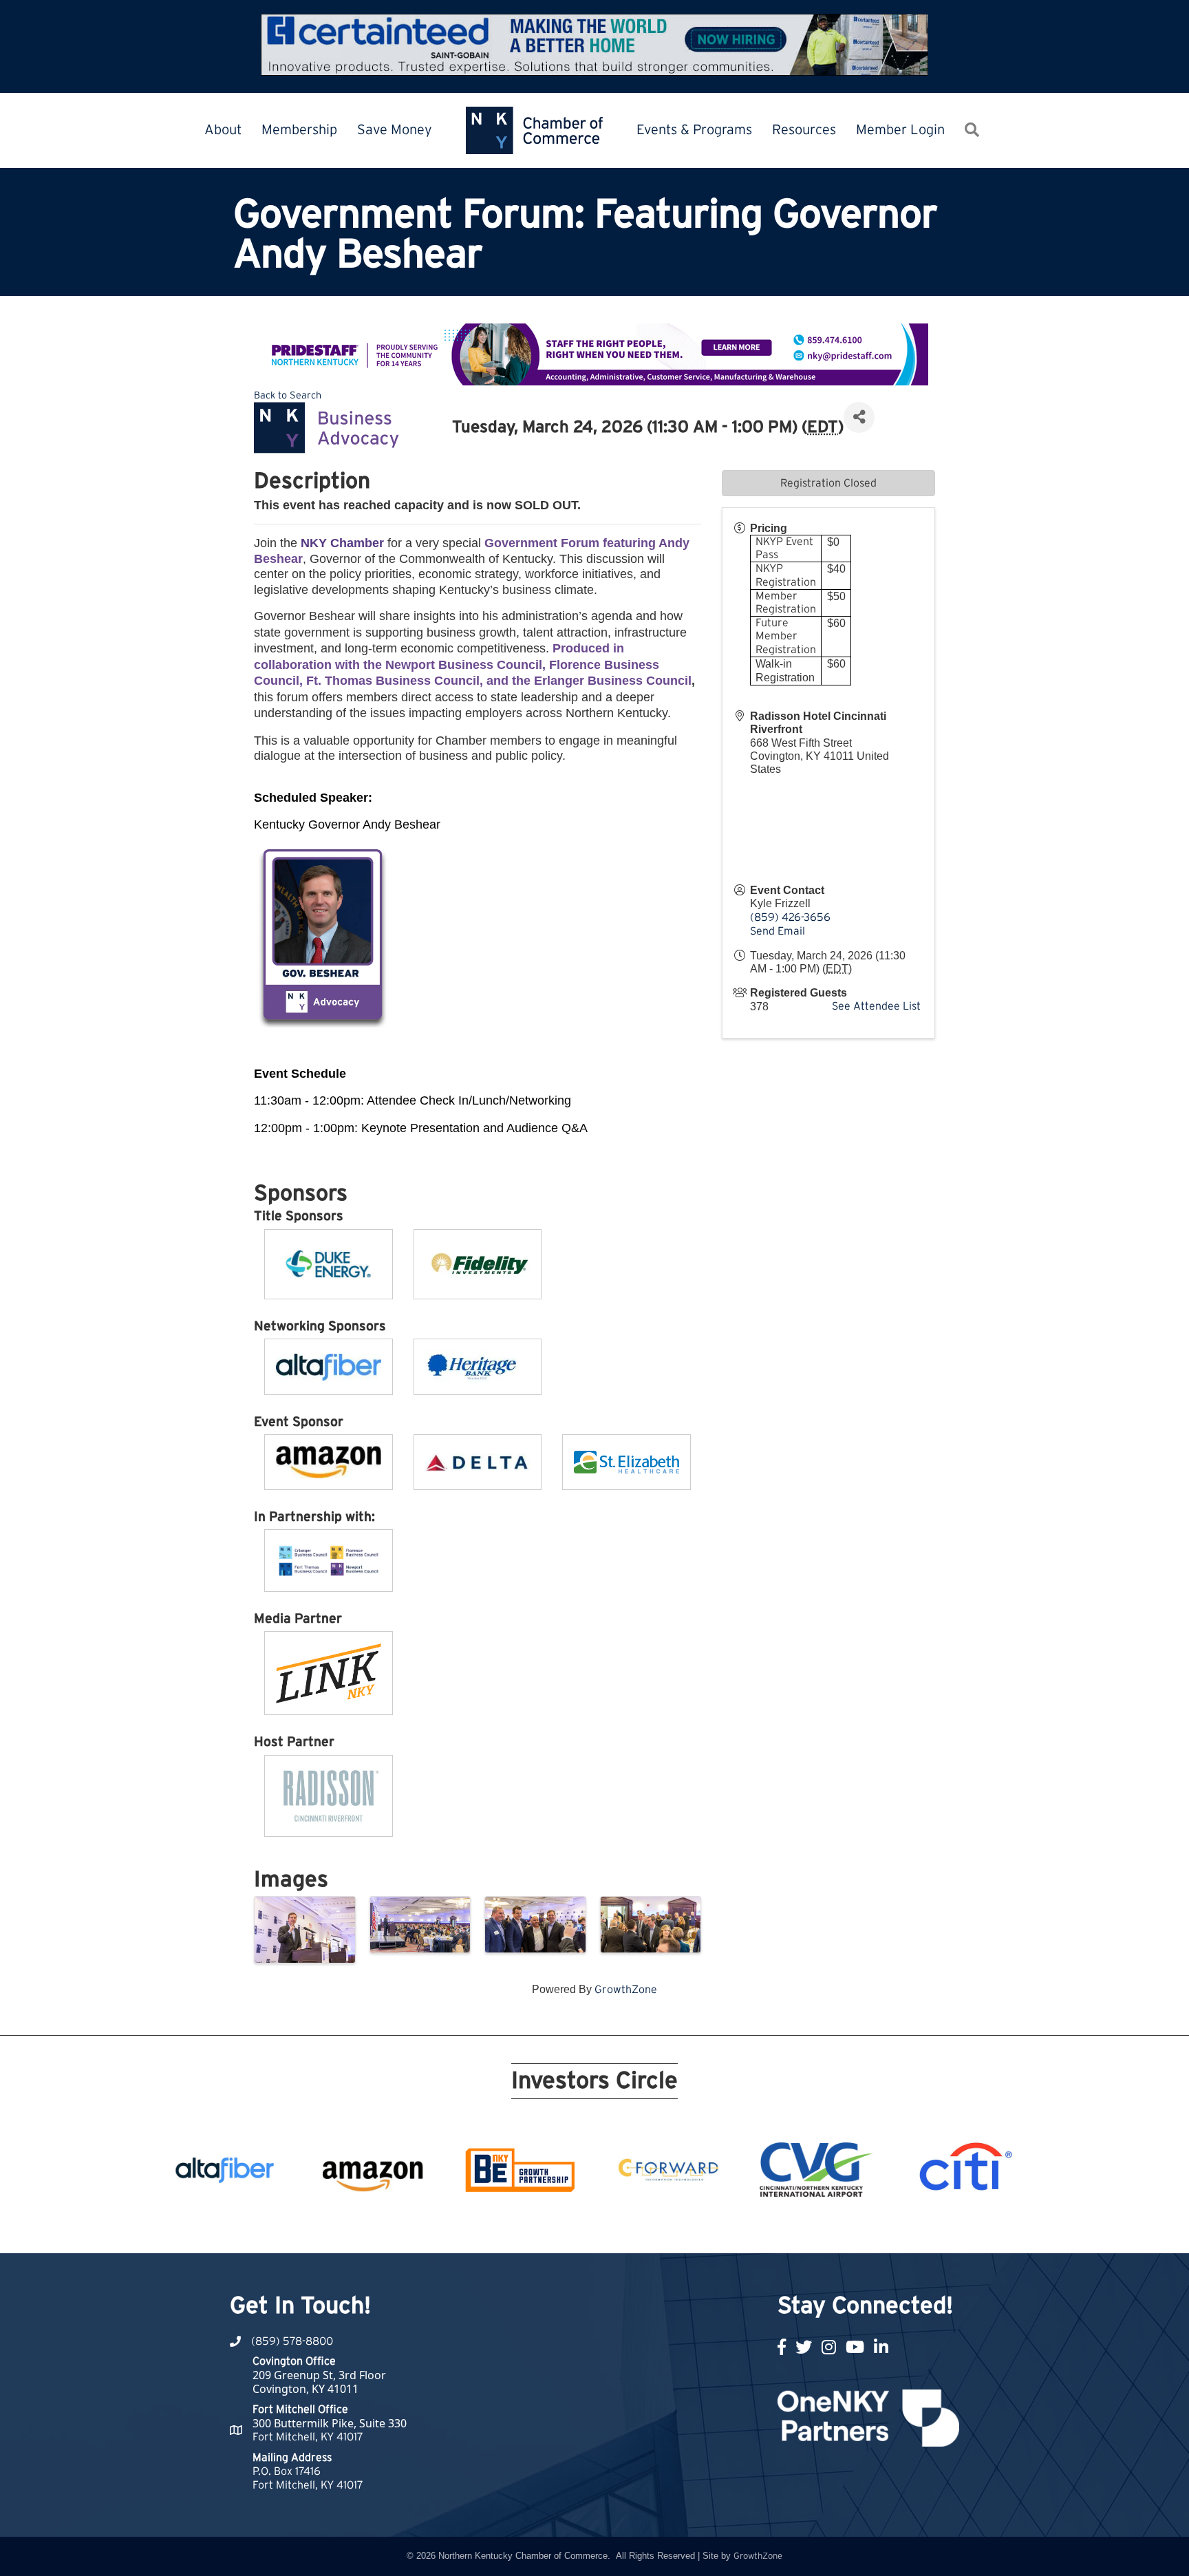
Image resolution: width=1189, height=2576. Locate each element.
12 (603, 2228)
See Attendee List (876, 1006)
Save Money (395, 130)
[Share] (859, 417)
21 (751, 2228)
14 (636, 2228)
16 (669, 2228)
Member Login (900, 130)
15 (652, 2228)
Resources (804, 130)
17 (685, 2228)
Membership (299, 130)
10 (570, 2228)
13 (619, 2228)
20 (735, 2228)
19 (718, 2228)
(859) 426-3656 (790, 917)
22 (768, 2228)
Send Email (778, 931)
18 (702, 2228)
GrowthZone (626, 1990)
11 (586, 2228)
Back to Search (288, 395)
